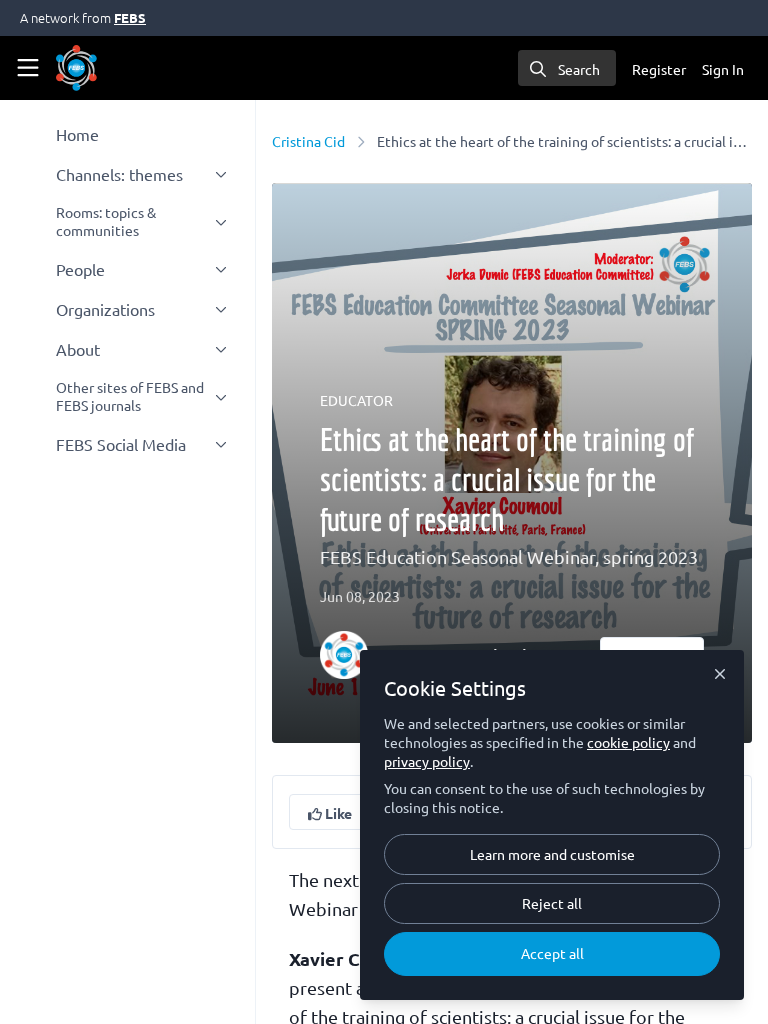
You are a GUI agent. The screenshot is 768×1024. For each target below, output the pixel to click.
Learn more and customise (552, 854)
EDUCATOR (356, 400)
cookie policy (628, 742)
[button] (330, 812)
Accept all (552, 953)
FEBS (130, 17)
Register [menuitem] (659, 69)
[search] (567, 68)
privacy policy (427, 761)
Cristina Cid (308, 141)
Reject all (552, 903)
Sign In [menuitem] (723, 69)
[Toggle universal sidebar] (28, 68)
